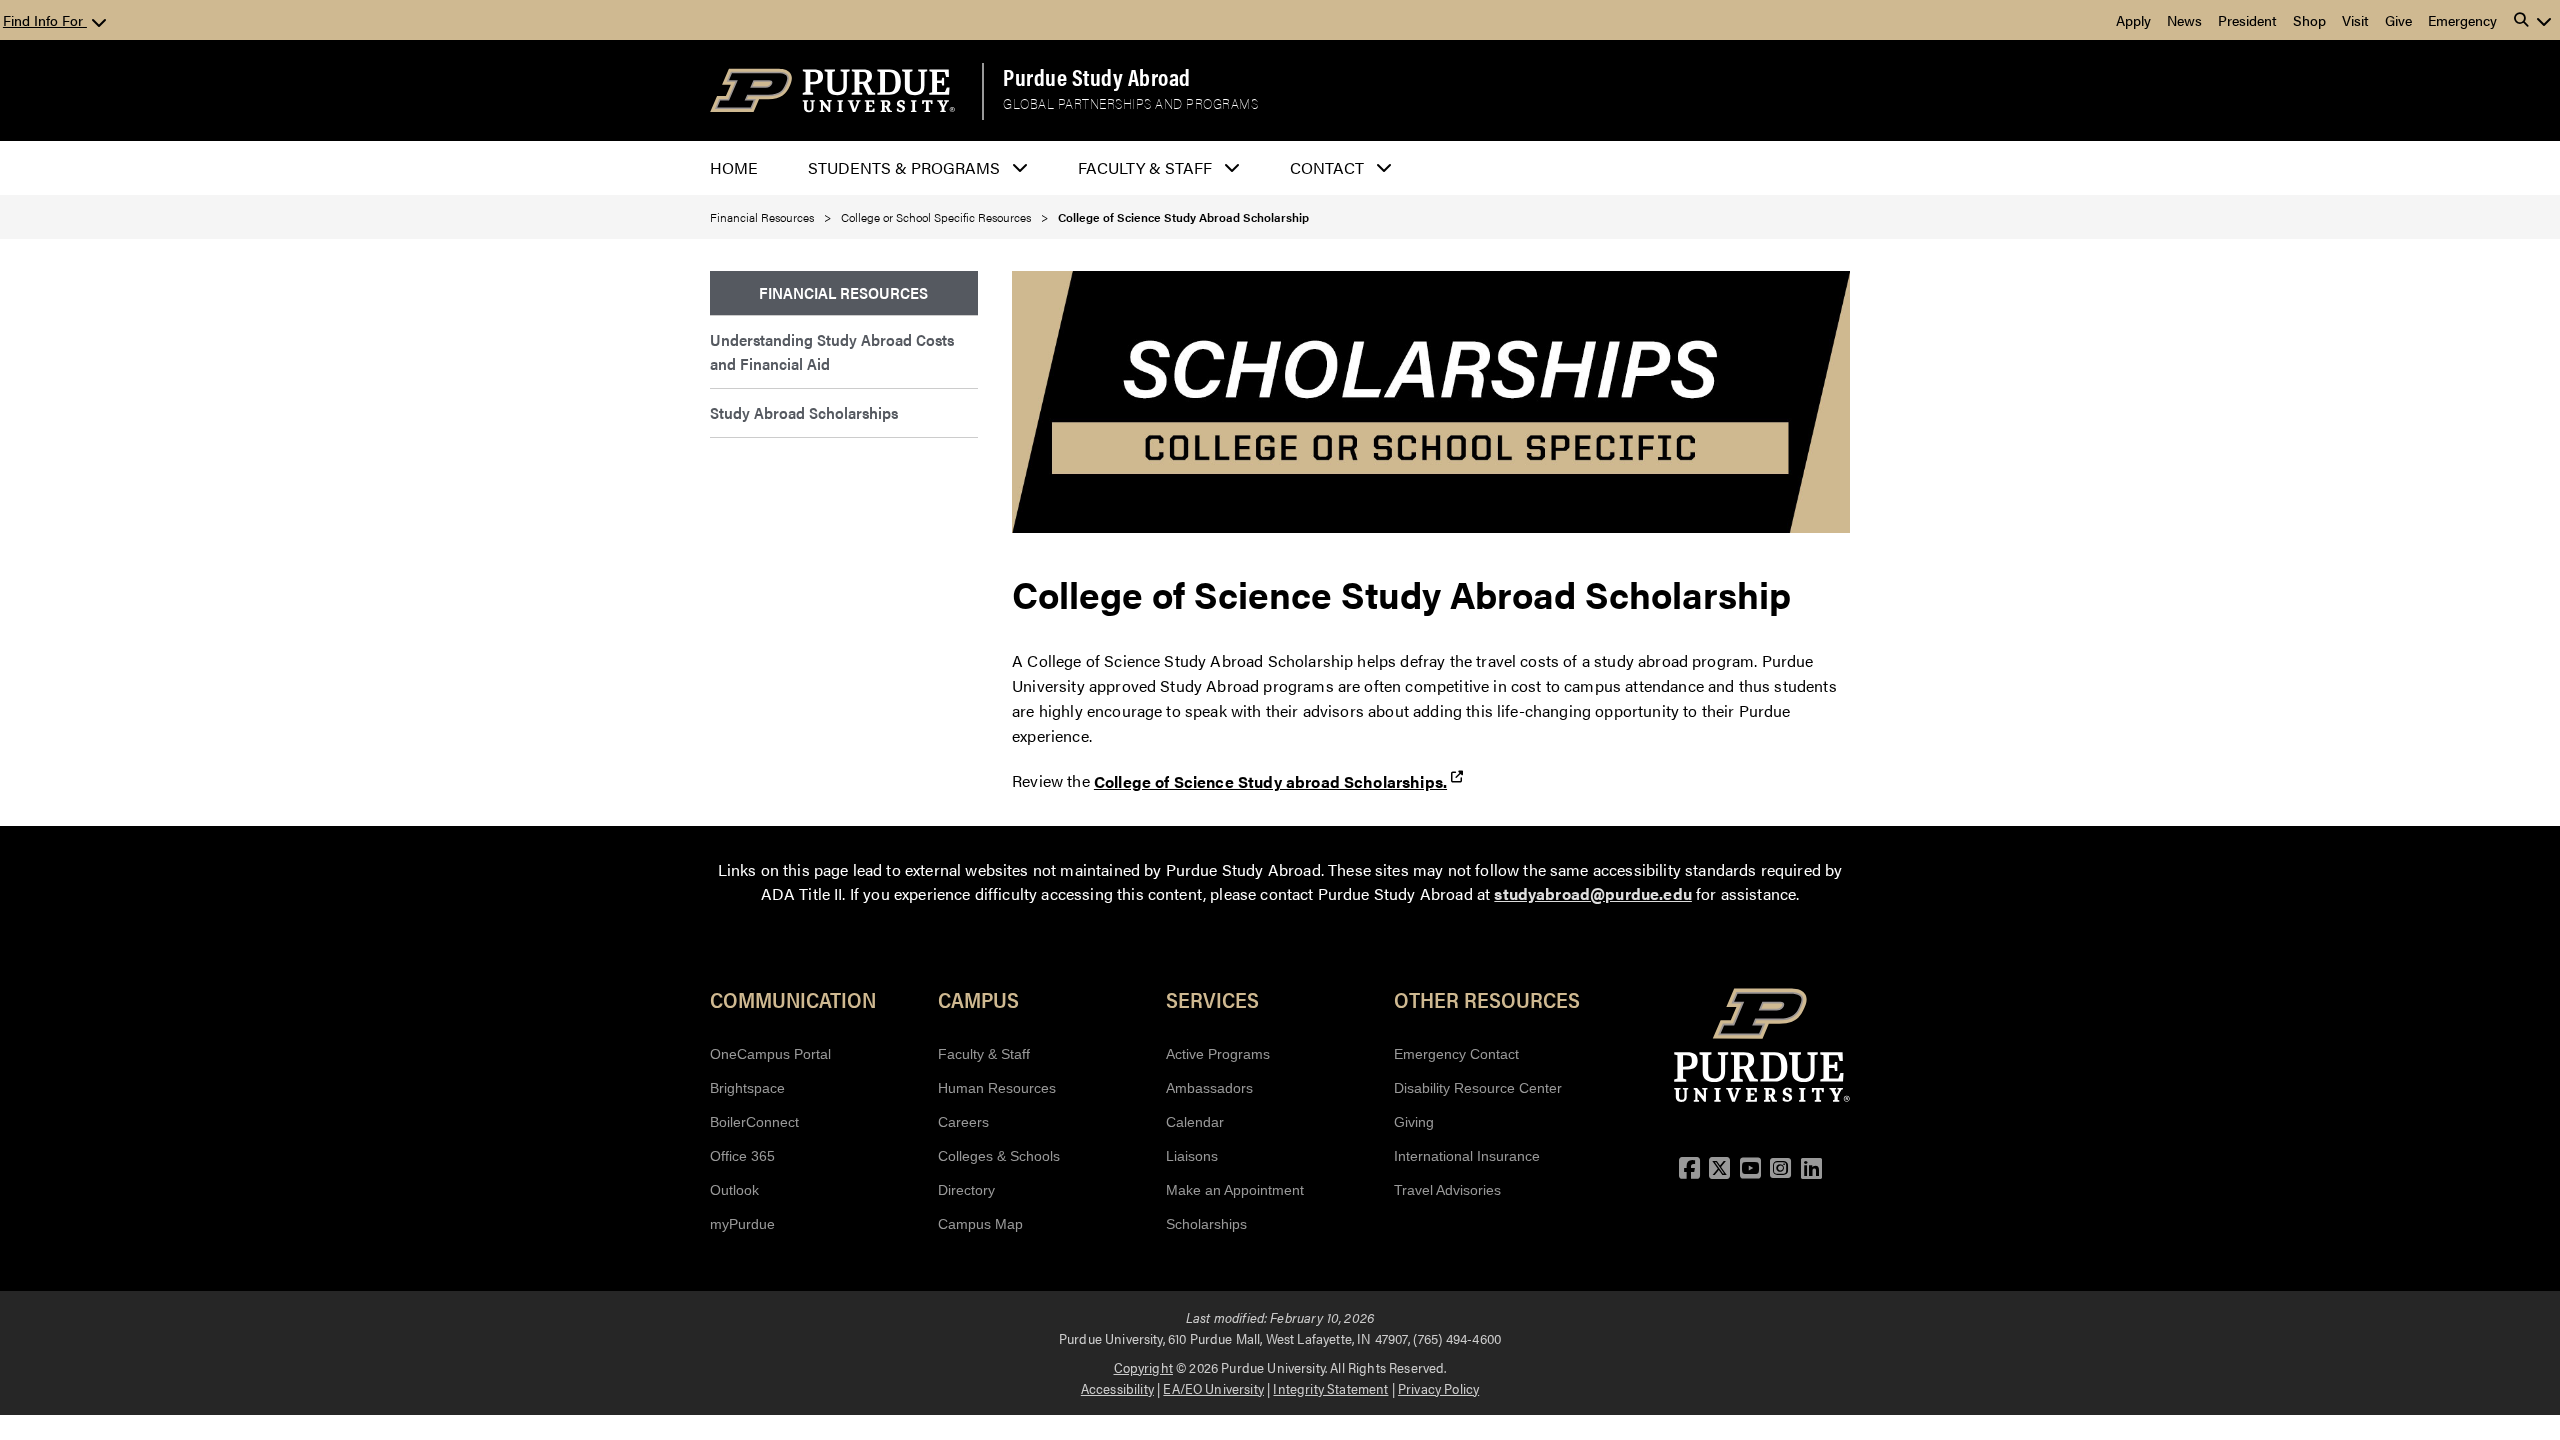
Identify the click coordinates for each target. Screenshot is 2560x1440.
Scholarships (1206, 1224)
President (2247, 20)
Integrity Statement (1330, 1388)
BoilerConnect (754, 1122)
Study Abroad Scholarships (804, 412)
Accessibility (1117, 1388)
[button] (2533, 20)
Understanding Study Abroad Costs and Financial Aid (832, 351)
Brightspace (747, 1088)
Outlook (734, 1190)
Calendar (1195, 1122)
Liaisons (1192, 1156)
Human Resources (997, 1088)
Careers (963, 1122)
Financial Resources (762, 217)
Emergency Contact (1456, 1054)
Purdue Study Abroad (1097, 77)
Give (2398, 20)
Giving (1414, 1122)
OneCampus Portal (770, 1054)
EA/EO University (1213, 1388)
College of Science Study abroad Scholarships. (1270, 781)
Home (734, 167)
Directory (966, 1190)
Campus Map (980, 1224)
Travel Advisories (1447, 1190)
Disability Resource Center (1478, 1088)
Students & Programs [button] (904, 167)
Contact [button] (1327, 167)
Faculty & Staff (984, 1054)
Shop (2309, 20)
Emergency (2462, 20)
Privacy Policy (1438, 1388)
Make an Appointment (1235, 1190)
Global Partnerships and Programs (1130, 103)
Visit (2355, 20)
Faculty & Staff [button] (1145, 167)
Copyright (1143, 1367)
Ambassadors (1209, 1088)
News (2184, 20)
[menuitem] (844, 293)
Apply (2133, 20)
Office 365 (742, 1156)
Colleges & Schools (999, 1156)
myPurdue (742, 1224)
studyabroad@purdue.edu (1593, 893)
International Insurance (1467, 1156)
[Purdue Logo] (832, 90)
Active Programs (1218, 1054)
